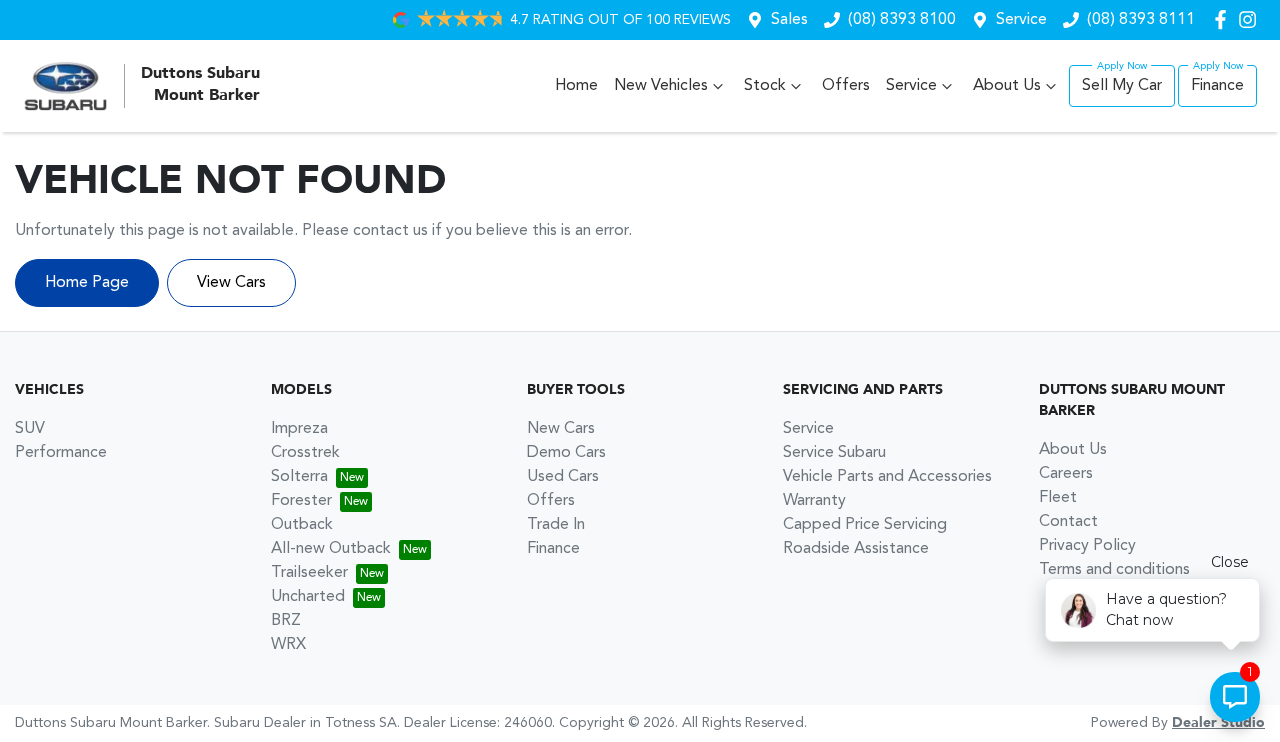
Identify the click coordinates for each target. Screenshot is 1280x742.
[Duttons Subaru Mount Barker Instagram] (1251, 19)
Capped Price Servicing (865, 525)
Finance (1217, 86)
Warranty (814, 501)
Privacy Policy (1087, 546)
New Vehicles (661, 86)
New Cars (561, 429)
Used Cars (563, 477)
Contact (1068, 522)
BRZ (286, 621)
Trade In (556, 525)
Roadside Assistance (856, 549)
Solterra (299, 477)
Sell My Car (1122, 86)
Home (576, 86)
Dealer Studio (1218, 723)
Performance (61, 453)
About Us (1007, 86)
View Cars (231, 283)
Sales (789, 20)
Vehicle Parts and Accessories (887, 477)
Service (1021, 20)
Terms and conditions (1114, 570)
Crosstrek (305, 453)
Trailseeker (309, 573)
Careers (1066, 474)
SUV (30, 429)
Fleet (1058, 498)
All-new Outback (331, 549)
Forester (301, 501)
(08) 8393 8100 (902, 20)
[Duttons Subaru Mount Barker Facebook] (1224, 19)
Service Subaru (834, 453)
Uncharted (308, 597)
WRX (288, 645)
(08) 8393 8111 (1141, 20)
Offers (846, 86)
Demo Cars (566, 453)
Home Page (87, 283)
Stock (765, 86)
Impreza (299, 429)
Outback (302, 525)
